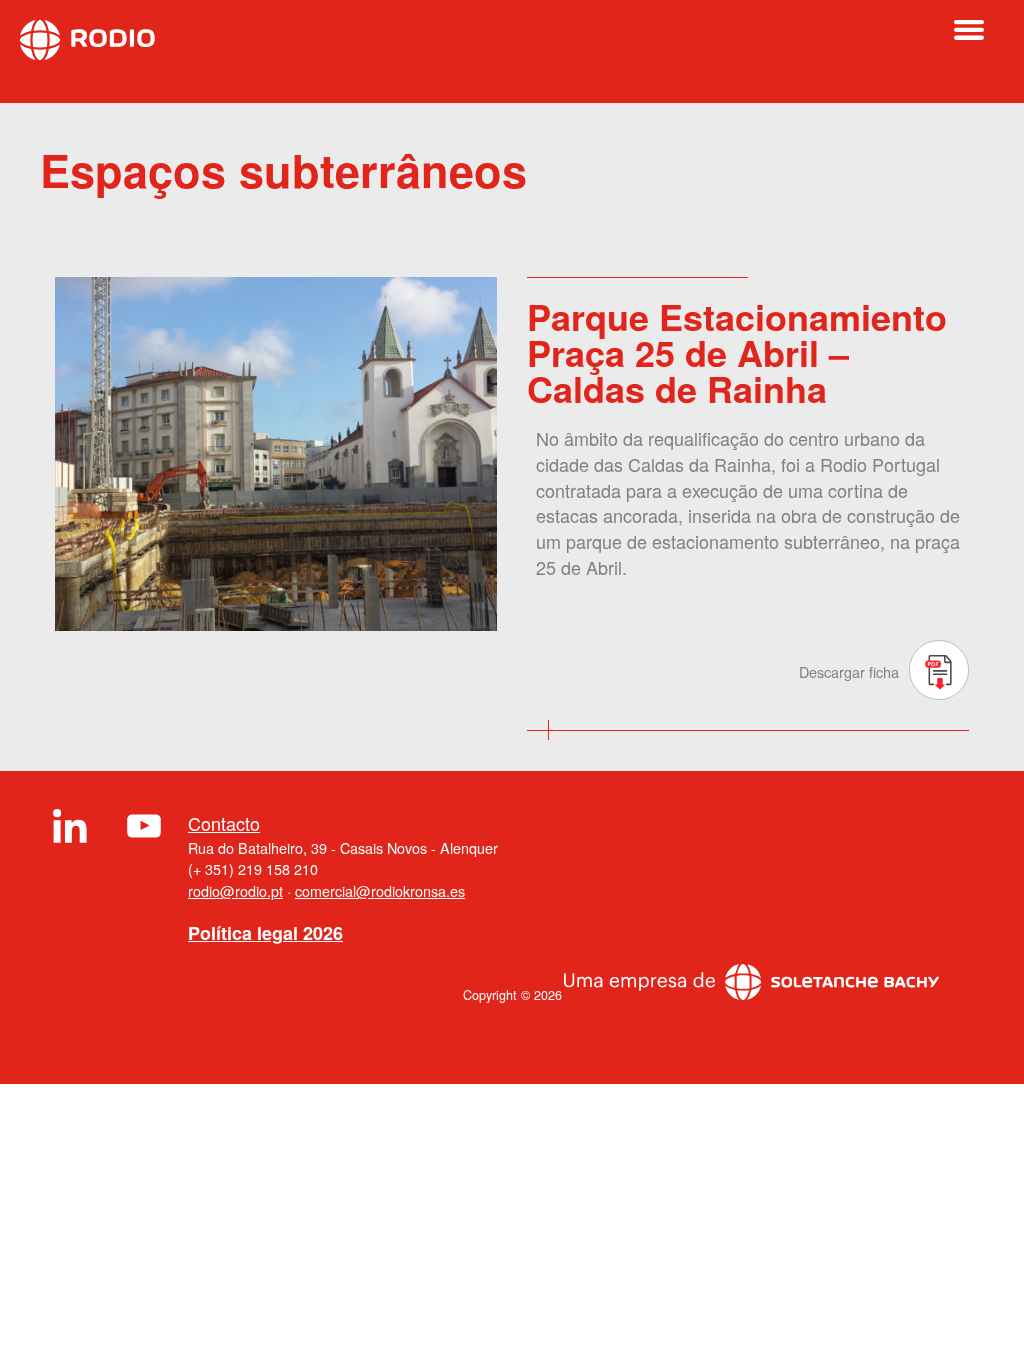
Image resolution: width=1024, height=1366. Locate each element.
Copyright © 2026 (512, 995)
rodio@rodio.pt (235, 890)
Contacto (224, 823)
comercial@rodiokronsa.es (380, 890)
